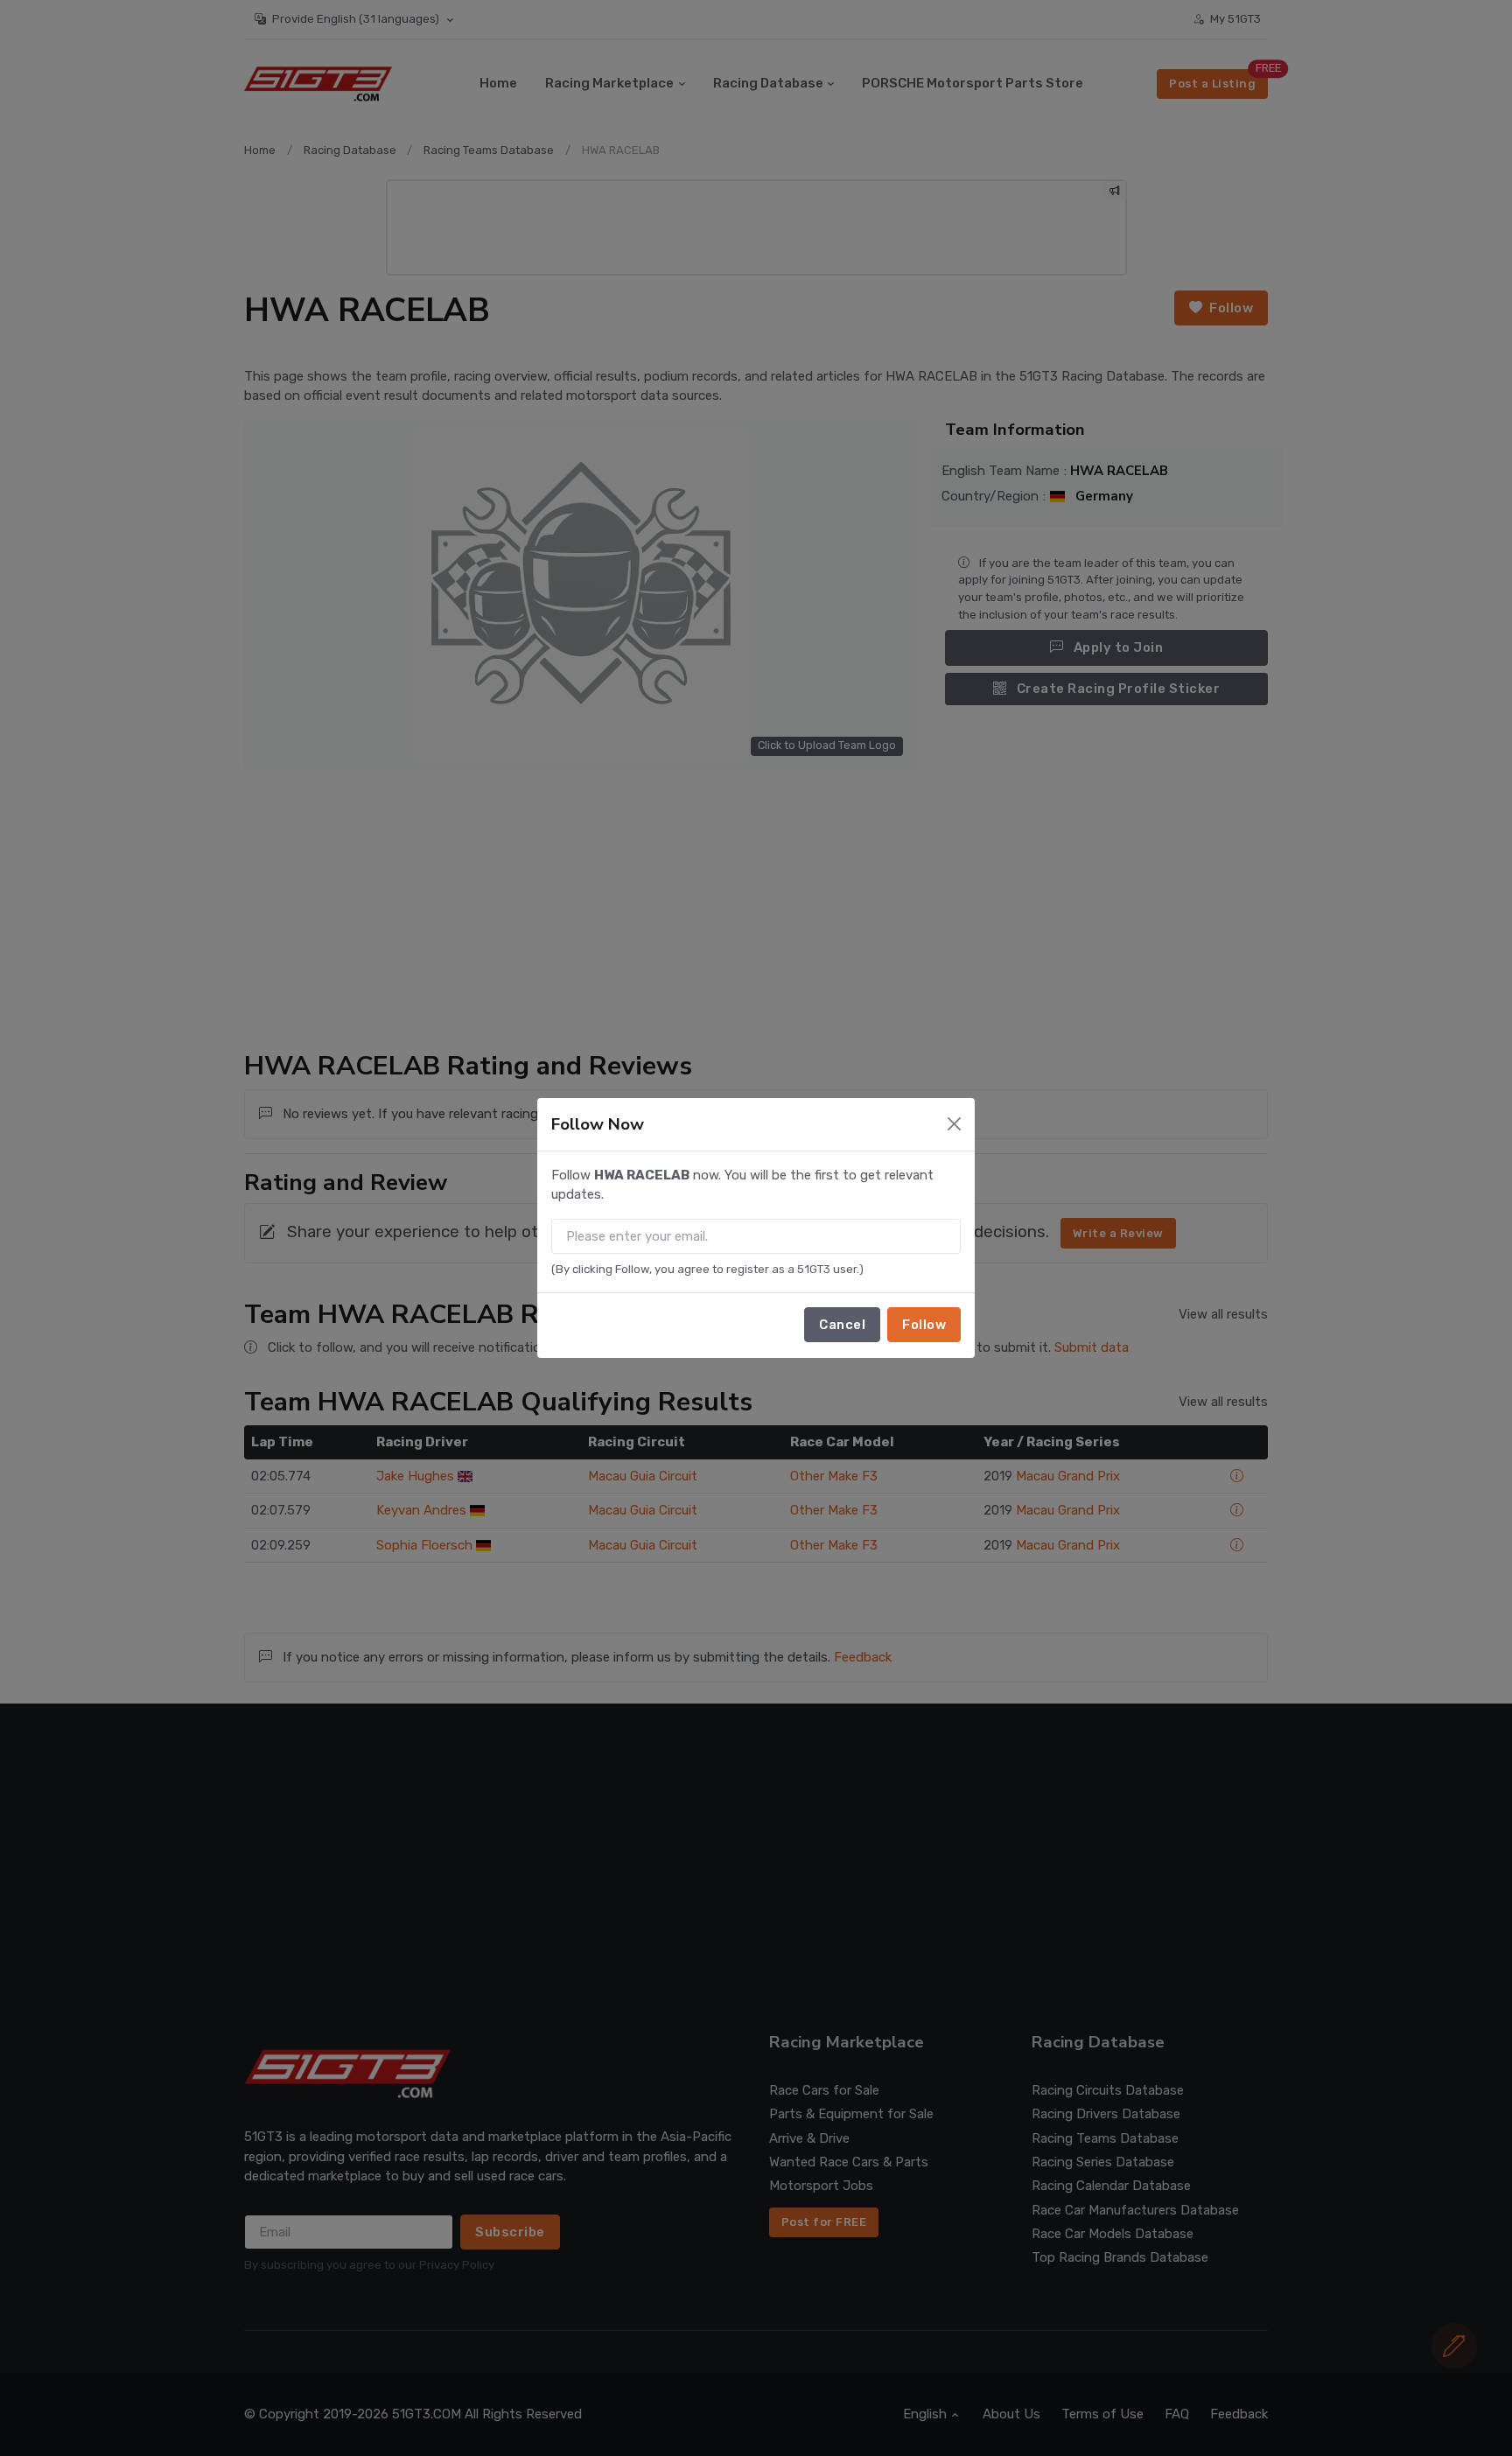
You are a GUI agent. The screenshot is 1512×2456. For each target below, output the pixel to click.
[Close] (954, 1124)
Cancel (842, 1325)
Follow (924, 1325)
